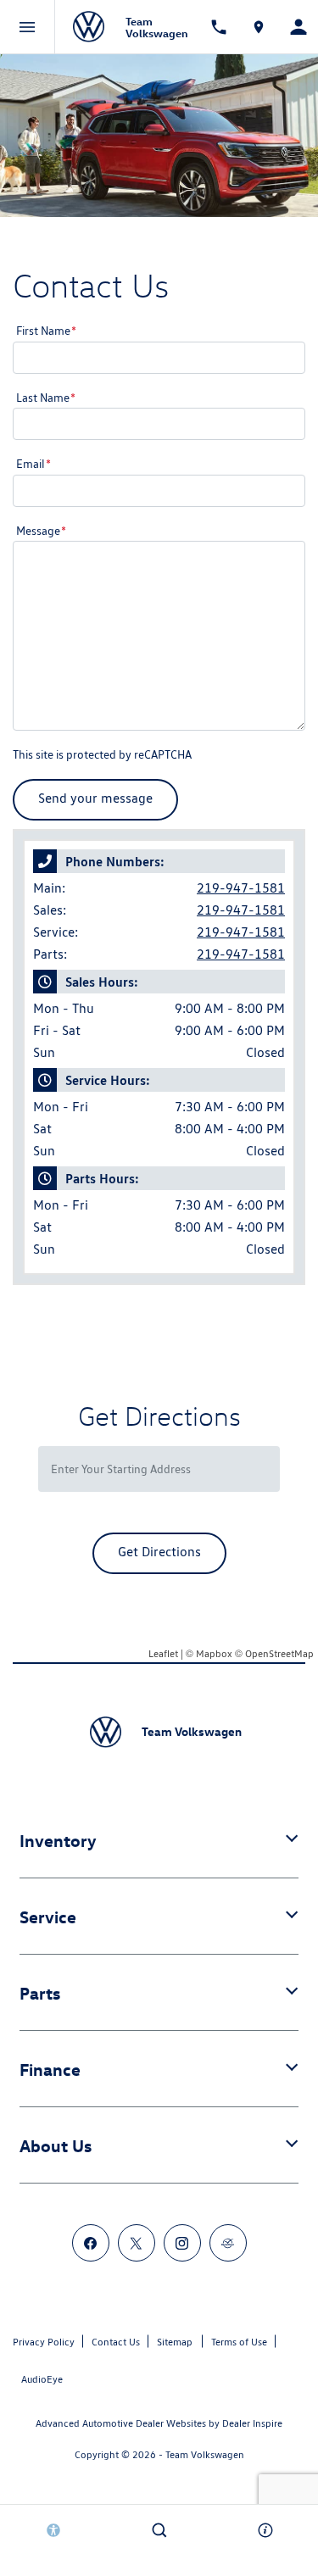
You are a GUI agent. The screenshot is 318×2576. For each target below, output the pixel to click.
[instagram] (182, 2243)
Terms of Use (239, 2342)
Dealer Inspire (252, 2423)
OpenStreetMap (279, 1653)
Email (33, 464)
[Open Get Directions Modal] (258, 27)
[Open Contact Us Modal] (265, 2530)
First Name (46, 331)
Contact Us (116, 2342)
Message (41, 531)
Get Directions (159, 1552)
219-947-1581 (241, 888)
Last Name (46, 398)
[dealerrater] (228, 2243)
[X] (137, 2243)
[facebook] (91, 2243)
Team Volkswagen (205, 2454)
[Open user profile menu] (298, 27)
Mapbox (214, 1653)
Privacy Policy (44, 2342)
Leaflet (163, 1653)
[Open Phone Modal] (218, 27)
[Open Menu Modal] (28, 27)
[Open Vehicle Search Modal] (159, 2530)
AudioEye (42, 2379)
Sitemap (175, 2342)
